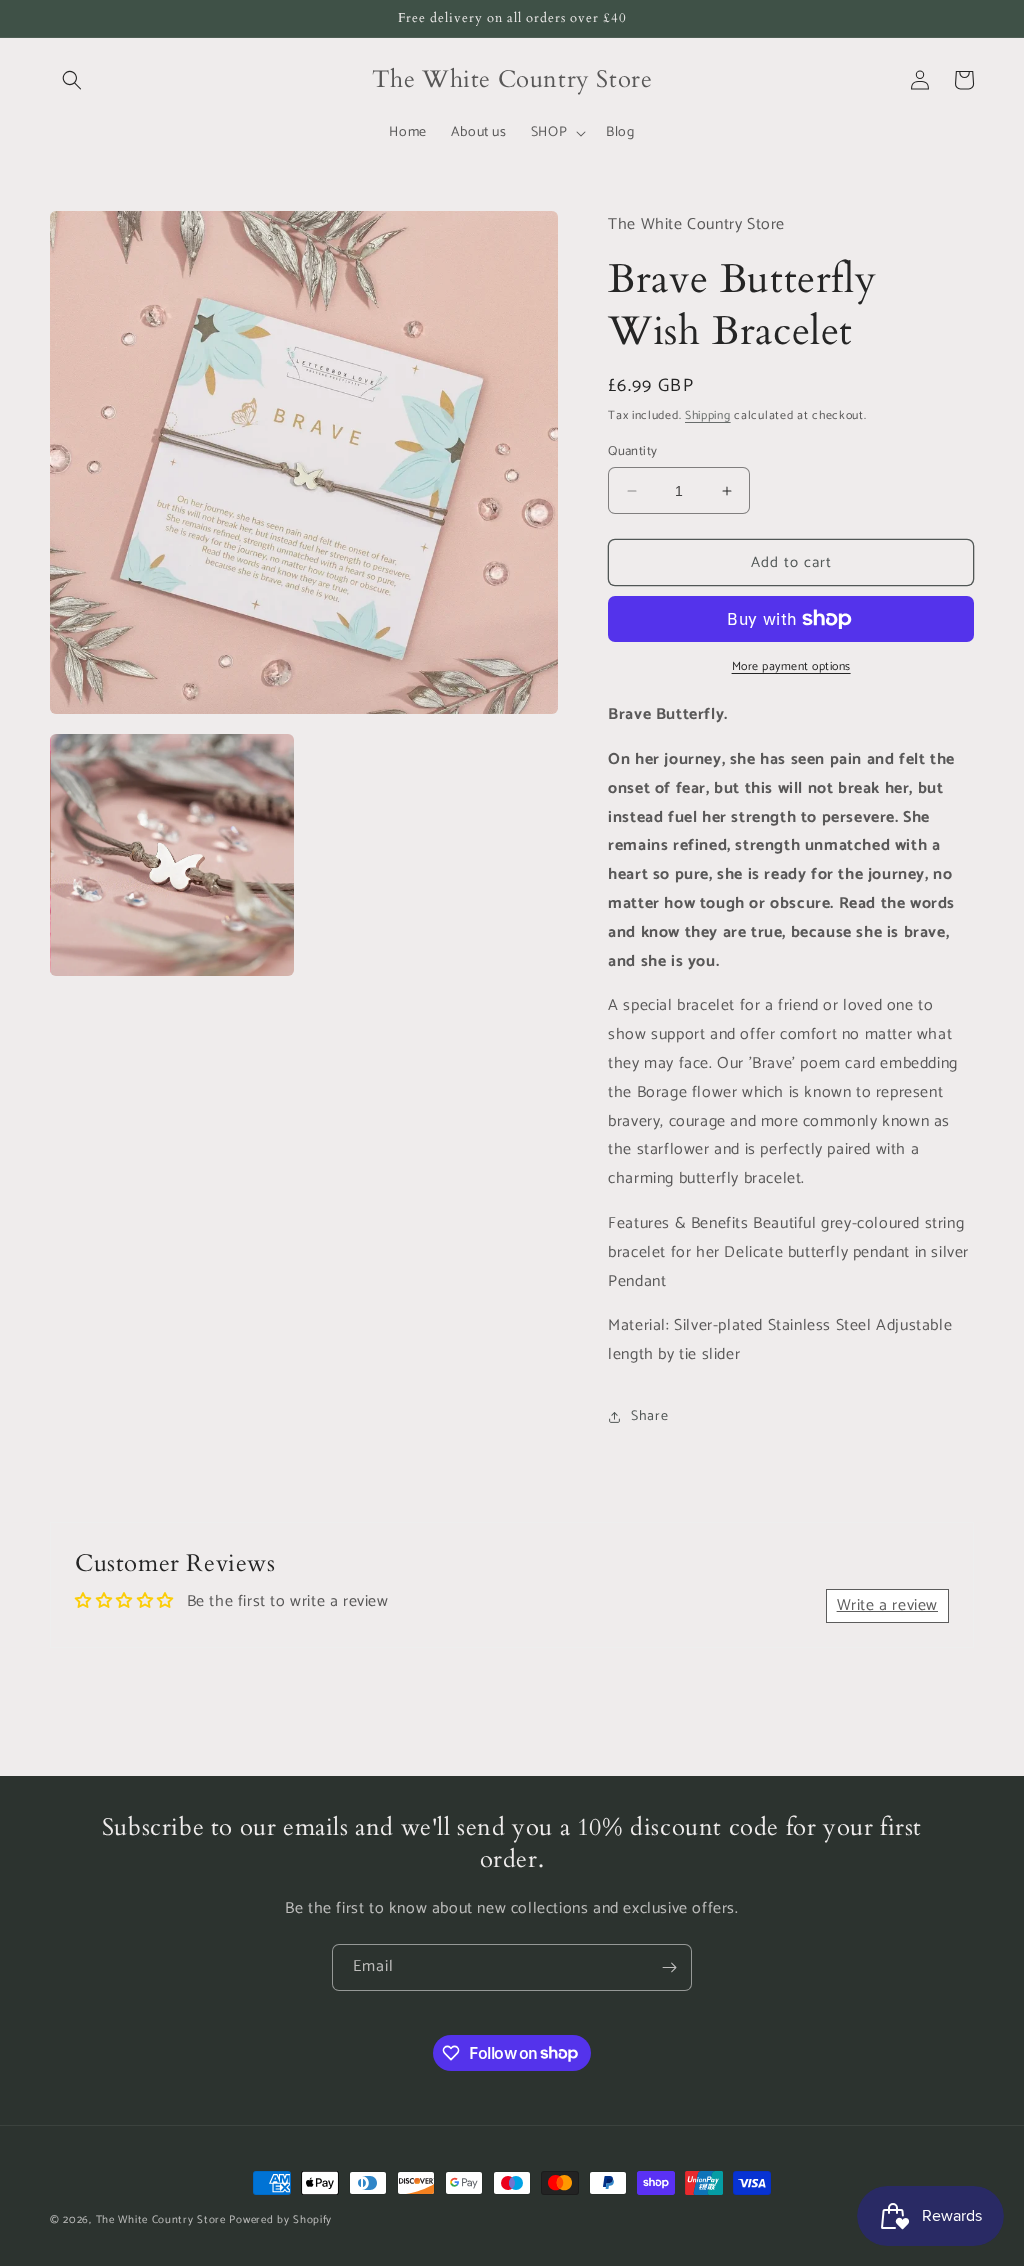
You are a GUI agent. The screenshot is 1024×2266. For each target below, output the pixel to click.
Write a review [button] (887, 1605)
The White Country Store (161, 2220)
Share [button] (649, 1416)
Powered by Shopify (280, 2220)
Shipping (708, 415)
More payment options (791, 667)
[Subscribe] (669, 1967)
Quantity (632, 452)
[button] (72, 80)
